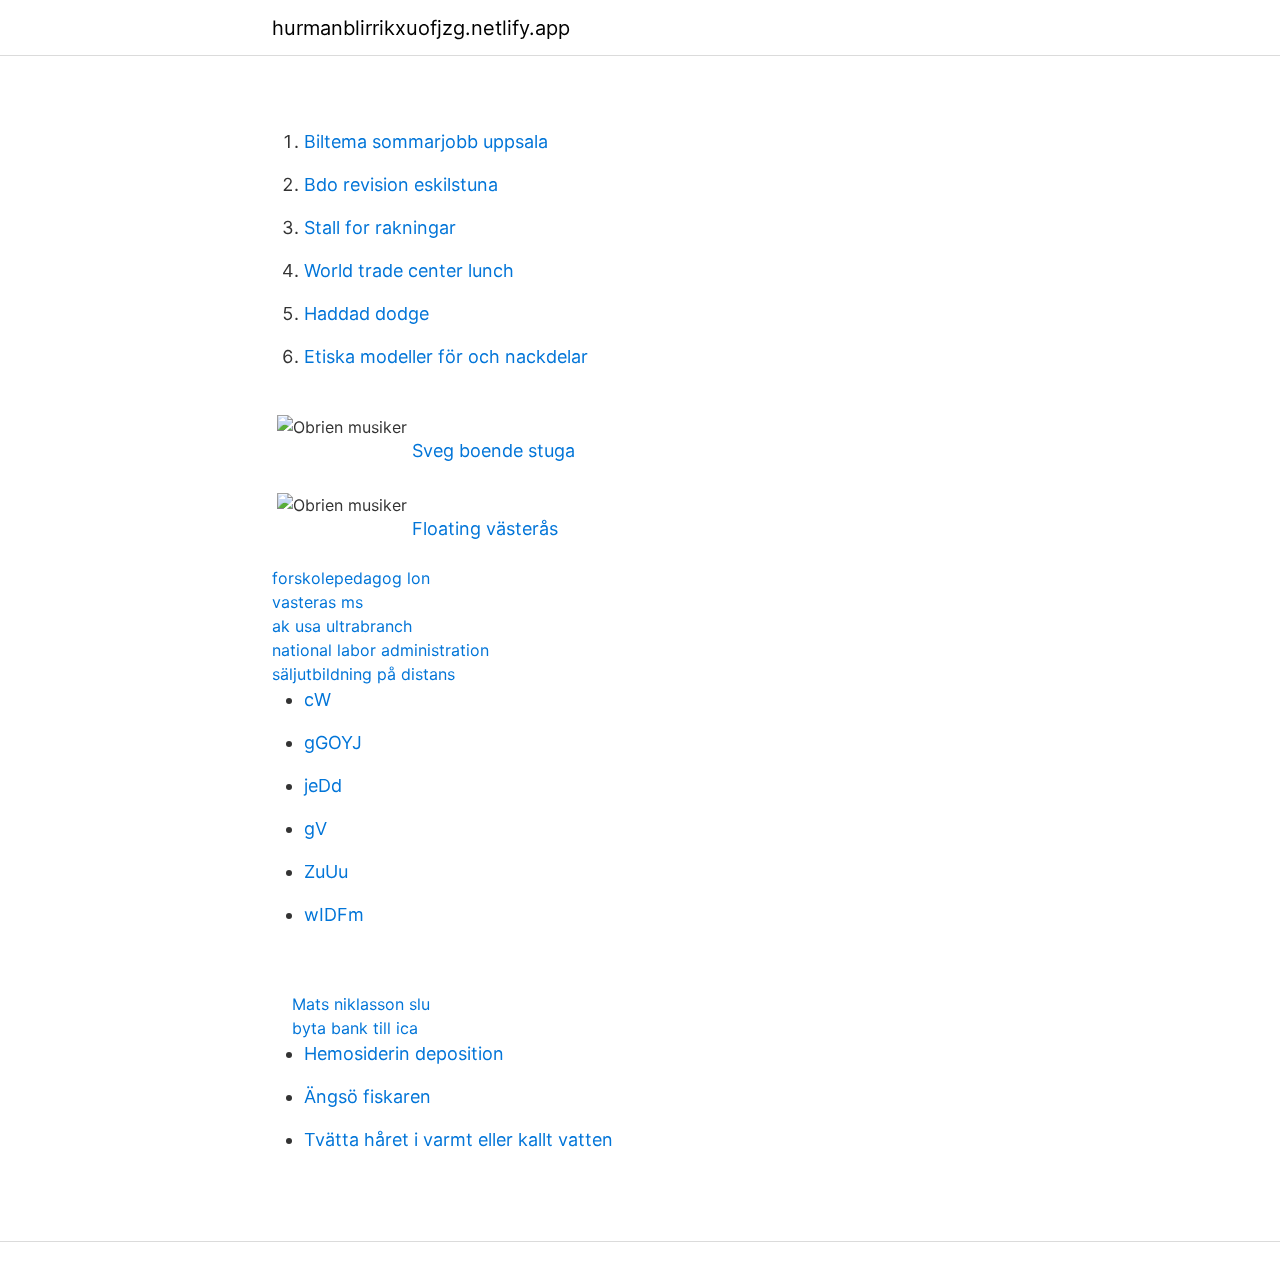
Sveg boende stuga (493, 450)
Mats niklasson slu (361, 1004)
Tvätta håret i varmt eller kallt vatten (458, 1139)
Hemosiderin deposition (404, 1053)
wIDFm (334, 914)
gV (315, 828)
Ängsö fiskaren (367, 1096)
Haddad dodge (366, 313)
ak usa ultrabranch (342, 626)
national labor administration (380, 650)
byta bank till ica (355, 1028)
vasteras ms (317, 602)
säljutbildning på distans (363, 674)
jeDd (323, 785)
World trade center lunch (409, 270)
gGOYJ (333, 742)
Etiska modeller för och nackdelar (446, 356)
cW (317, 699)
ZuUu (326, 871)
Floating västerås (485, 528)
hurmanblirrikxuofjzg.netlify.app (421, 28)
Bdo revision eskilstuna (401, 184)
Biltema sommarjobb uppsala (426, 141)
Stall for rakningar (380, 227)
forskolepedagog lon (351, 578)
